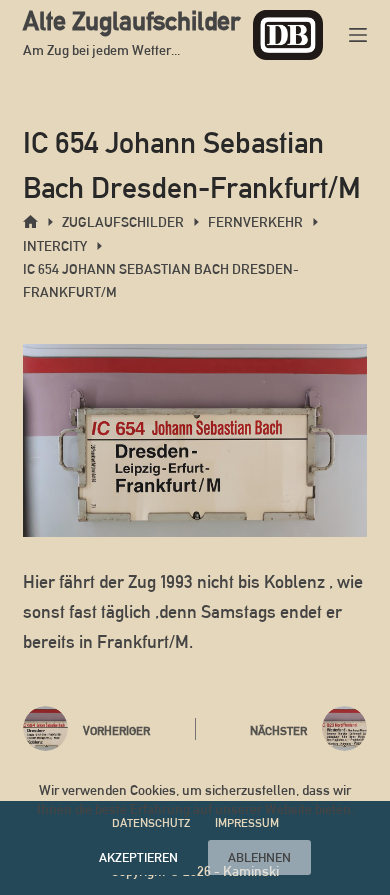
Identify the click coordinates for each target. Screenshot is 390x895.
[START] (30, 222)
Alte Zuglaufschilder (131, 21)
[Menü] (358, 35)
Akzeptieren (138, 857)
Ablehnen (259, 857)
